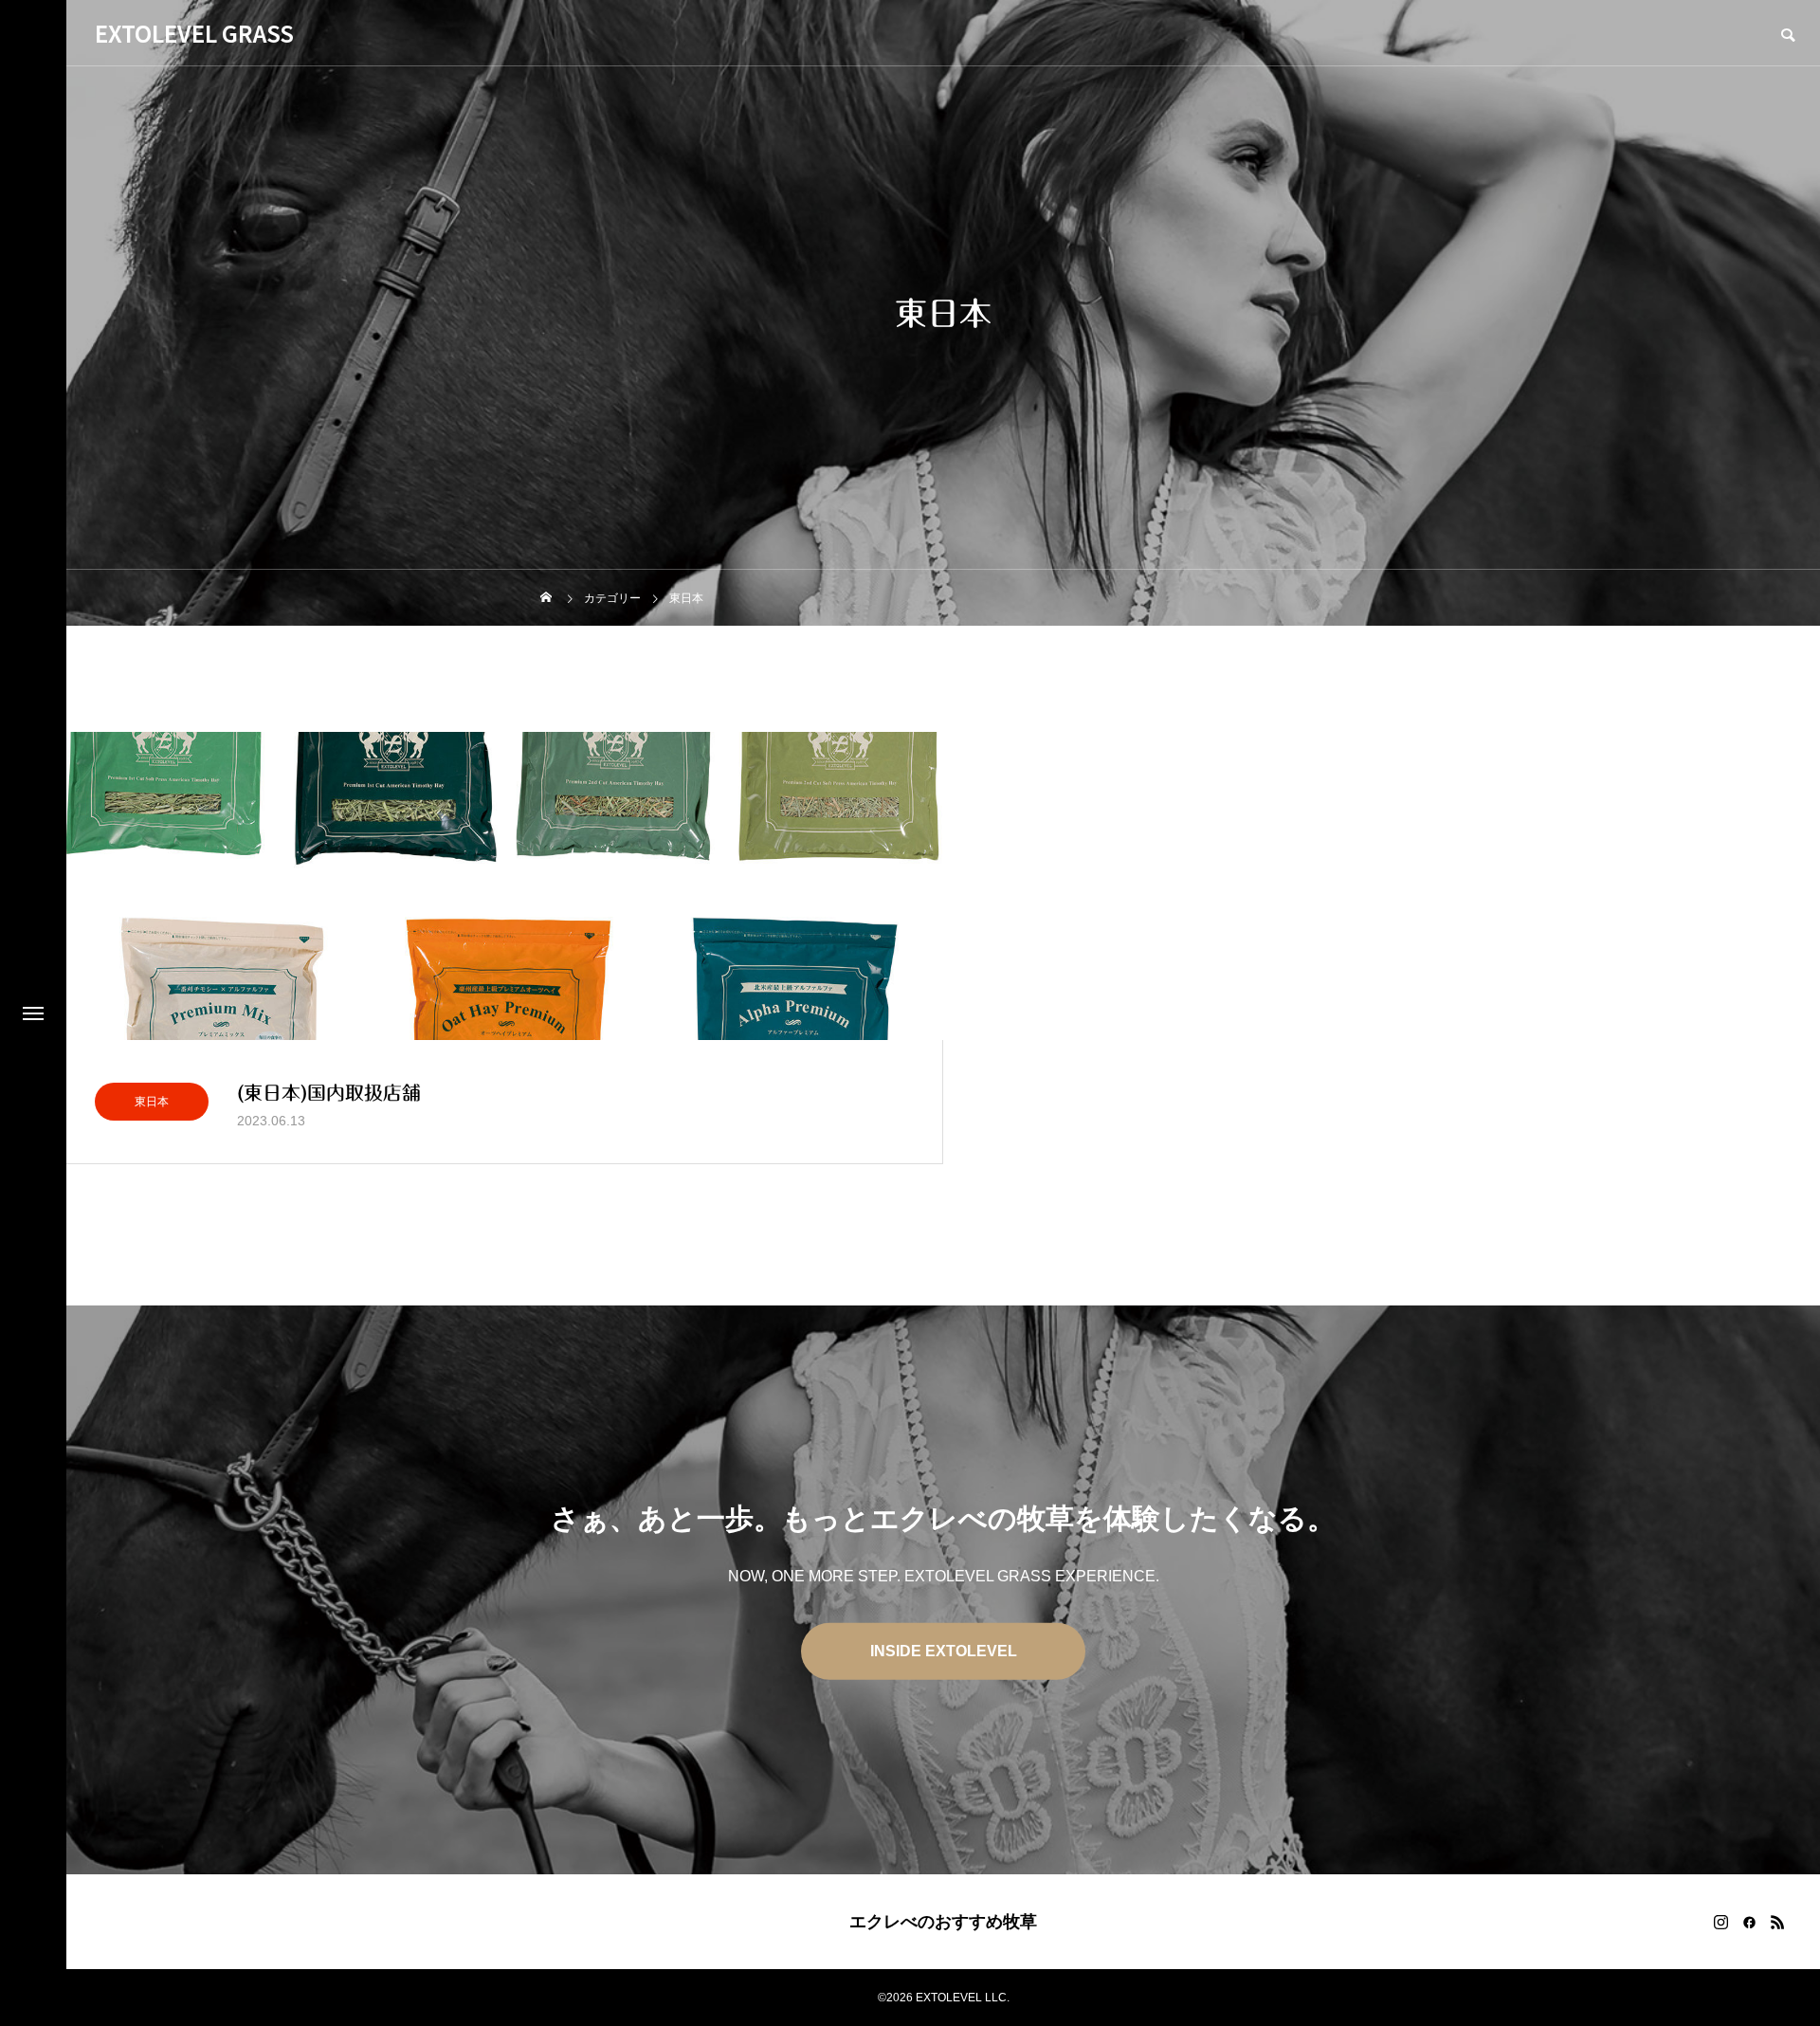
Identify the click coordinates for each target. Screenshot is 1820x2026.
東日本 (152, 1102)
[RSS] (1777, 1922)
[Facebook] (1749, 1922)
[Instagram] (1720, 1922)
